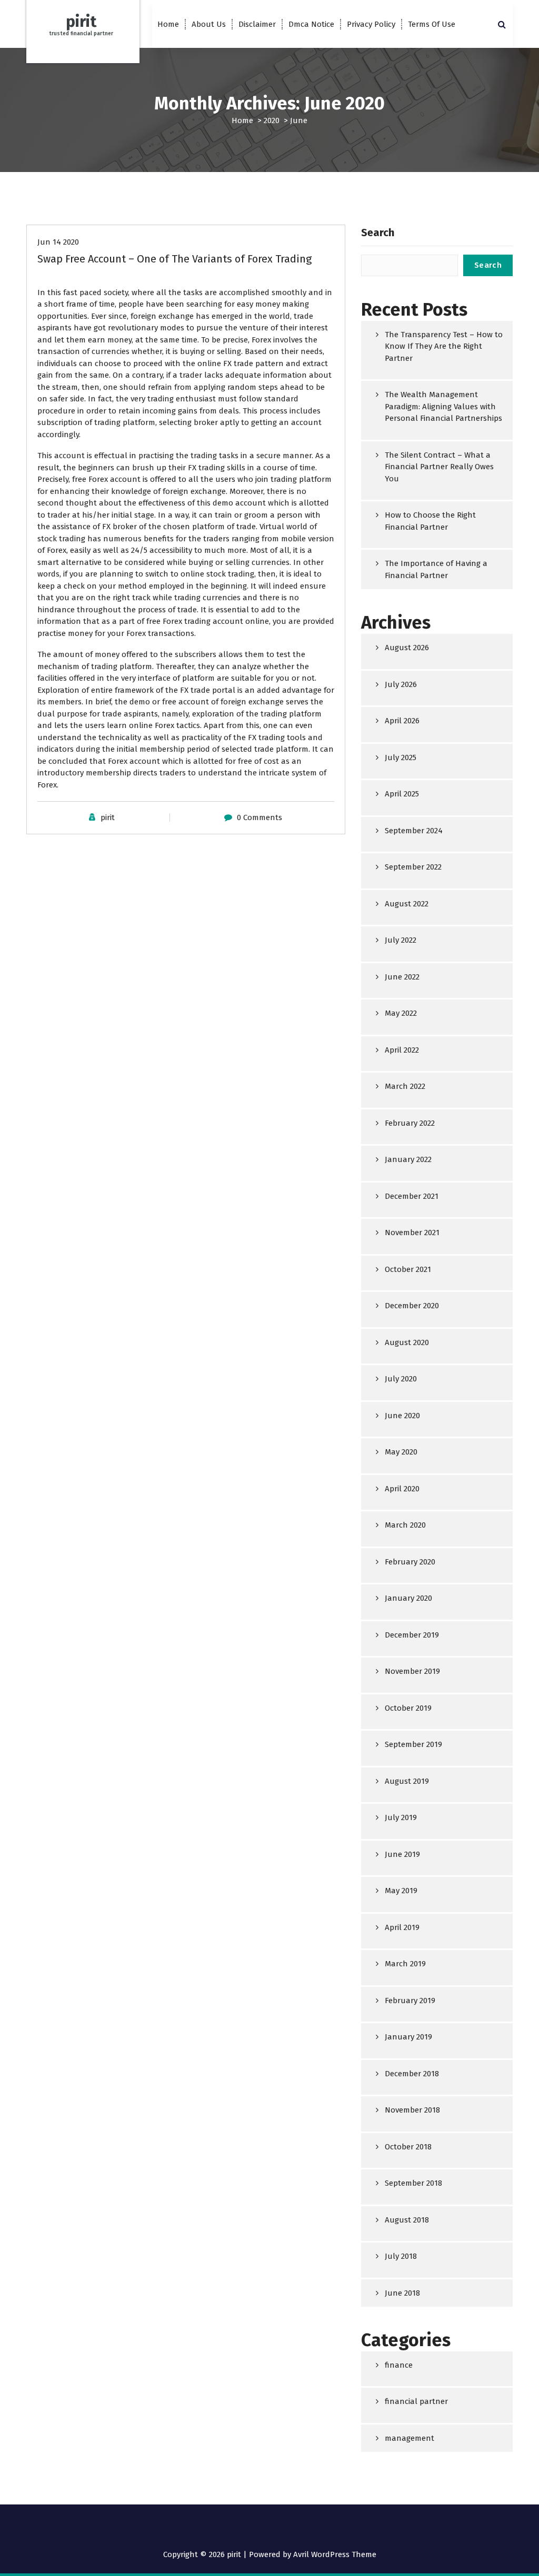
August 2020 (407, 1342)
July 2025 (401, 757)
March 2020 (405, 1525)
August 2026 (407, 648)
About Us (209, 24)
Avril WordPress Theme (335, 2554)
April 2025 (402, 794)
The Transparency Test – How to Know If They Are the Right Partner (444, 346)
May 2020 (401, 1452)
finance (399, 2365)
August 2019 (407, 1781)
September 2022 (413, 867)
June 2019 (402, 1854)
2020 (272, 120)
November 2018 (412, 2110)
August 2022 (407, 904)
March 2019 (405, 1964)
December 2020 (412, 1306)
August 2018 (407, 2220)
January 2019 (408, 2037)
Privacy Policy (371, 24)
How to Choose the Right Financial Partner (430, 521)
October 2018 (408, 2147)
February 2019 (410, 2001)
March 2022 (405, 1086)
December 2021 (412, 1196)
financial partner (416, 2401)
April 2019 (402, 1927)
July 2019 (401, 1817)
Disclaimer (257, 24)
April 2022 (402, 1050)
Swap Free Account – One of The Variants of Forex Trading (174, 259)
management (410, 2438)
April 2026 (402, 721)
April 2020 (402, 1489)
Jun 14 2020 (58, 242)
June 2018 (402, 2293)
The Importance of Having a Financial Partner (436, 569)
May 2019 (401, 1891)
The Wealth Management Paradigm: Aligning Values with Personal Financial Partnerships (443, 406)
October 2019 (408, 1708)
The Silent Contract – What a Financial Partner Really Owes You (439, 467)
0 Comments (259, 817)
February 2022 (410, 1123)
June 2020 (402, 1416)
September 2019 (413, 1744)
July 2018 (401, 2256)
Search (378, 233)
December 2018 (412, 2074)
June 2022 (402, 977)
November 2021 (412, 1233)
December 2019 (412, 1635)
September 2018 (413, 2183)
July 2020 (401, 1379)
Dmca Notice (311, 24)
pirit (108, 817)
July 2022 (401, 940)
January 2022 (408, 1159)
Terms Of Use (432, 24)
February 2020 (410, 1562)
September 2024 (414, 831)
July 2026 (401, 684)
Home (168, 24)
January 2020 (408, 1598)
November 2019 (412, 1671)
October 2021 (408, 1269)
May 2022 (401, 1013)
